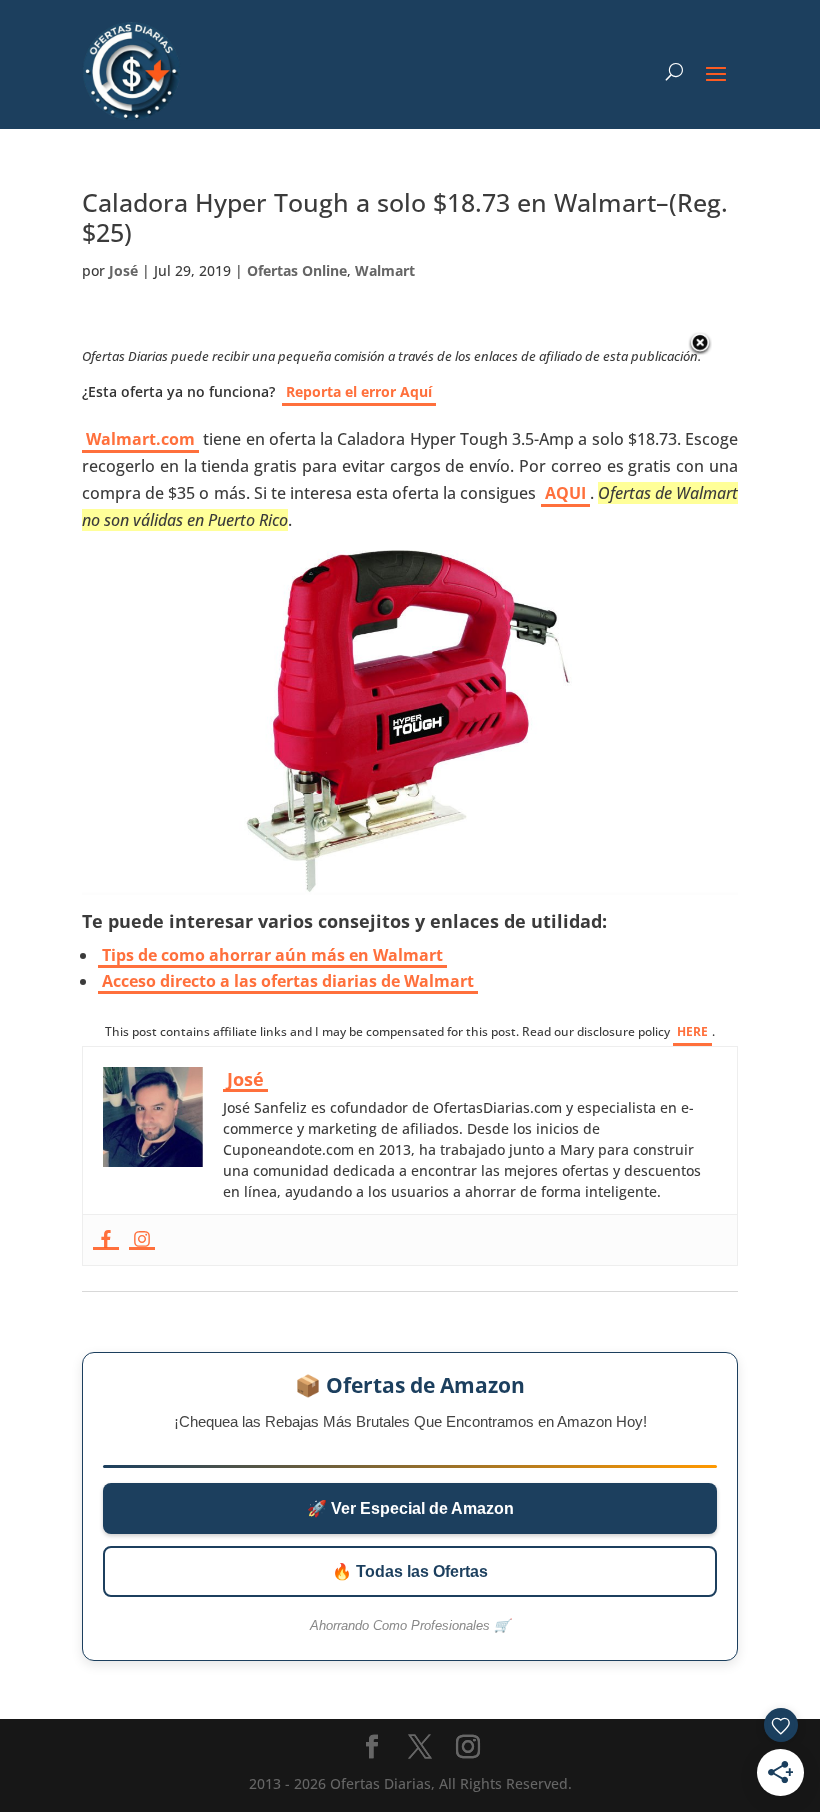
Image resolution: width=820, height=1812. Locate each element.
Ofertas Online (297, 270)
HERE (692, 1031)
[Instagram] (142, 1240)
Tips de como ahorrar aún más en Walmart (272, 955)
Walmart (385, 270)
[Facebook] (106, 1240)
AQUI (565, 493)
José (123, 270)
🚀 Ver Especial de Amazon (410, 1508)
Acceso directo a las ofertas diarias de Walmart (288, 981)
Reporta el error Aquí (359, 391)
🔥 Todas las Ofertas (410, 1571)
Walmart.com (140, 439)
